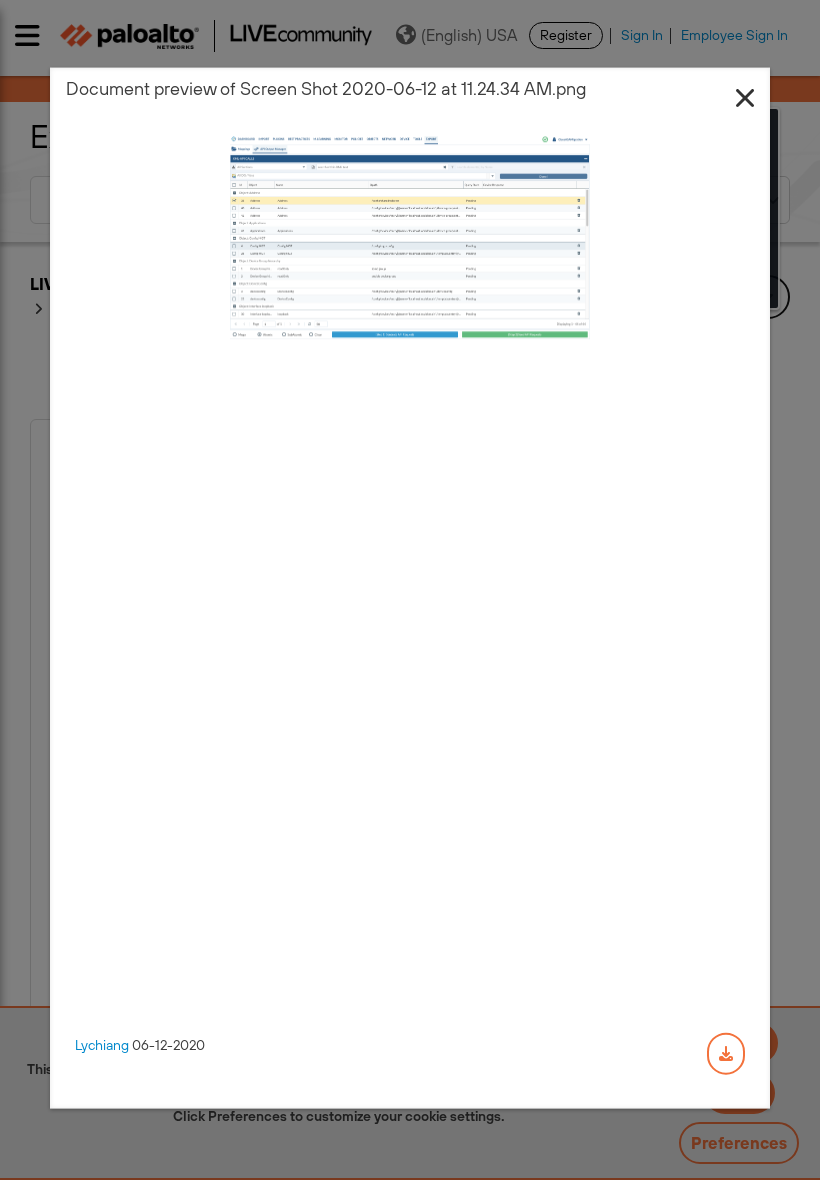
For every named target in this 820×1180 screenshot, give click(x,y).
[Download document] (726, 1054)
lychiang (102, 1045)
